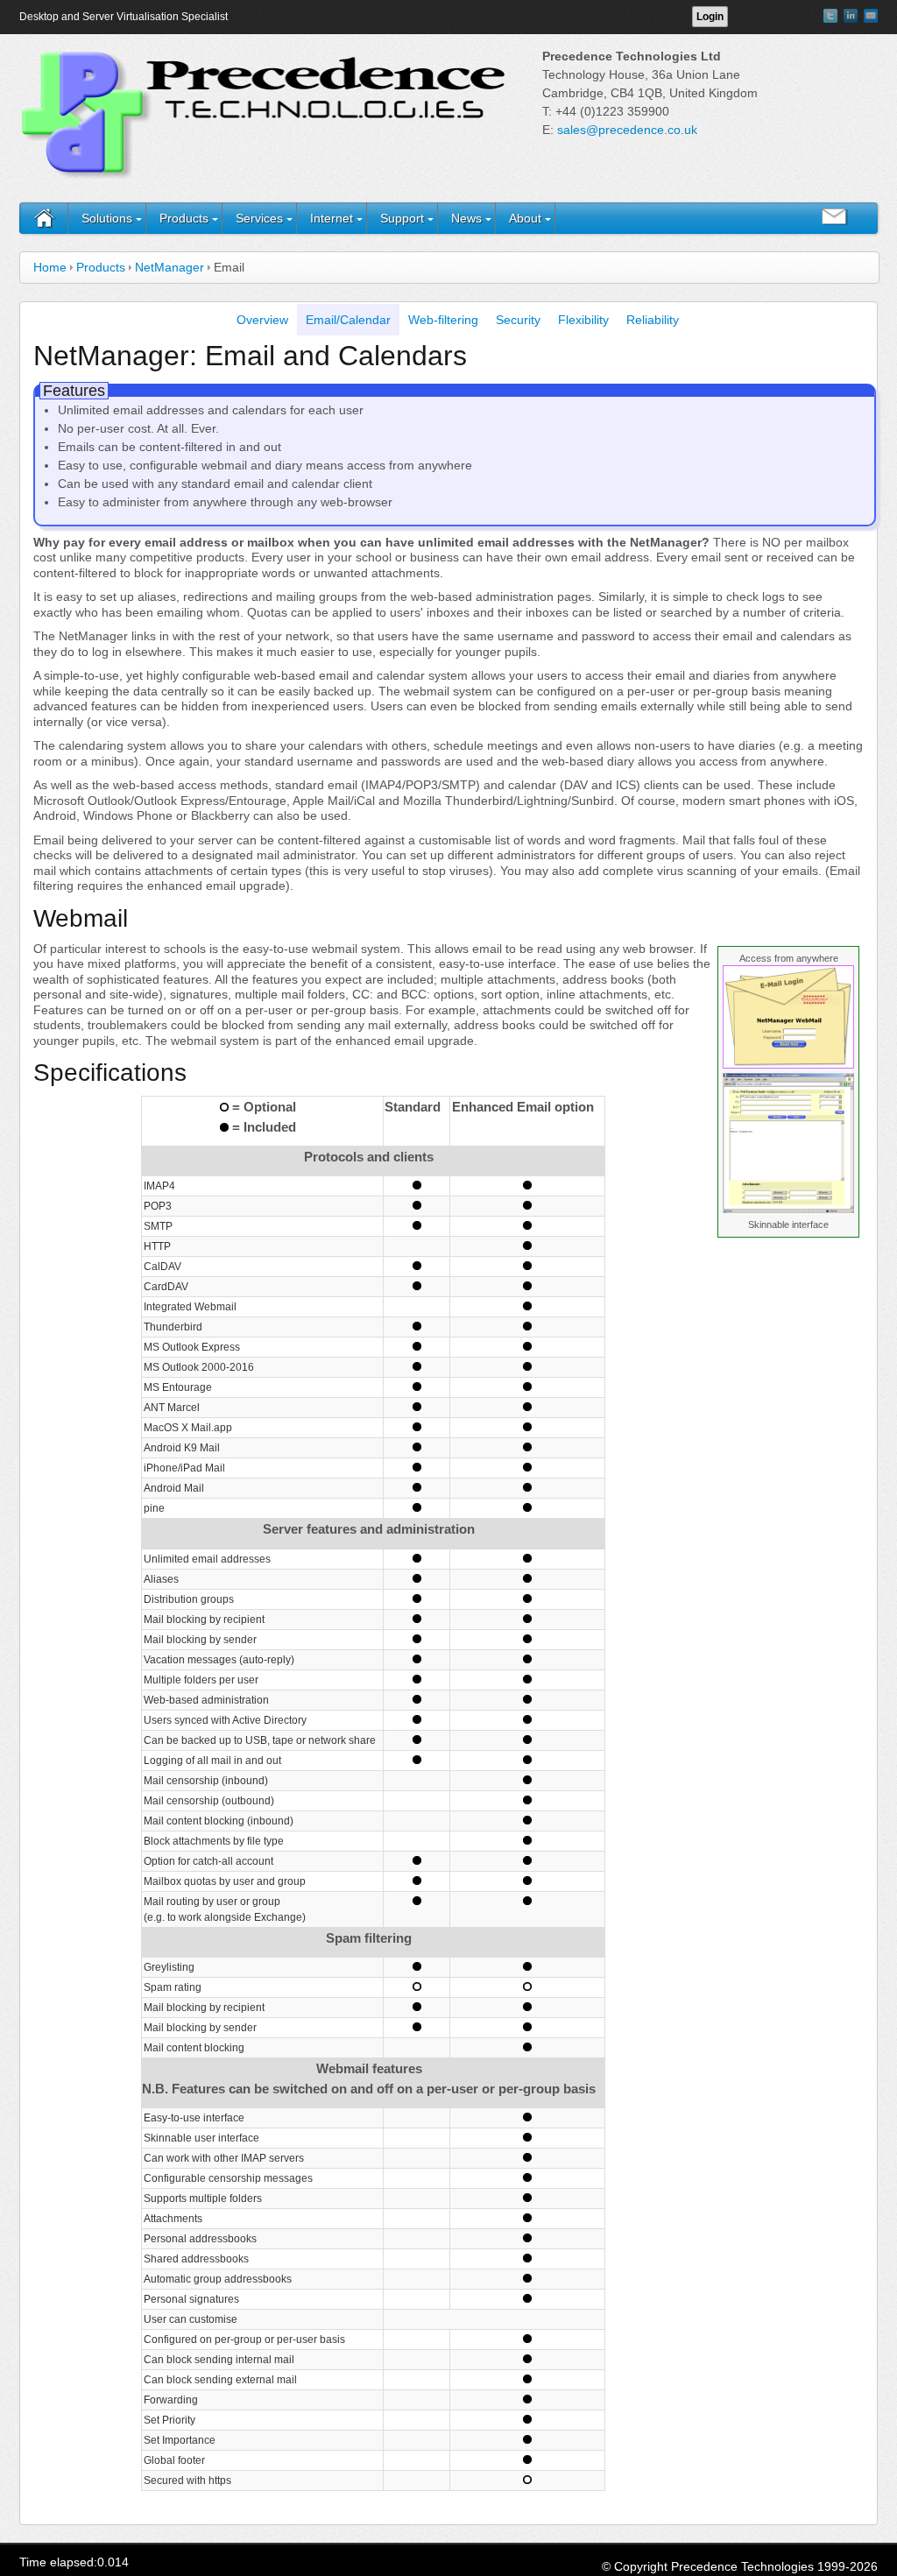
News (466, 218)
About (525, 218)
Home (50, 267)
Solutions (107, 218)
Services (259, 218)
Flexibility (583, 320)
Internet (332, 218)
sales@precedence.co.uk (627, 130)
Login (710, 17)
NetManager (170, 267)
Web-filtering (443, 320)
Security (518, 320)
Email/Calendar (348, 320)
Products (184, 218)
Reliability (653, 320)
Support (402, 218)
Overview (262, 320)
